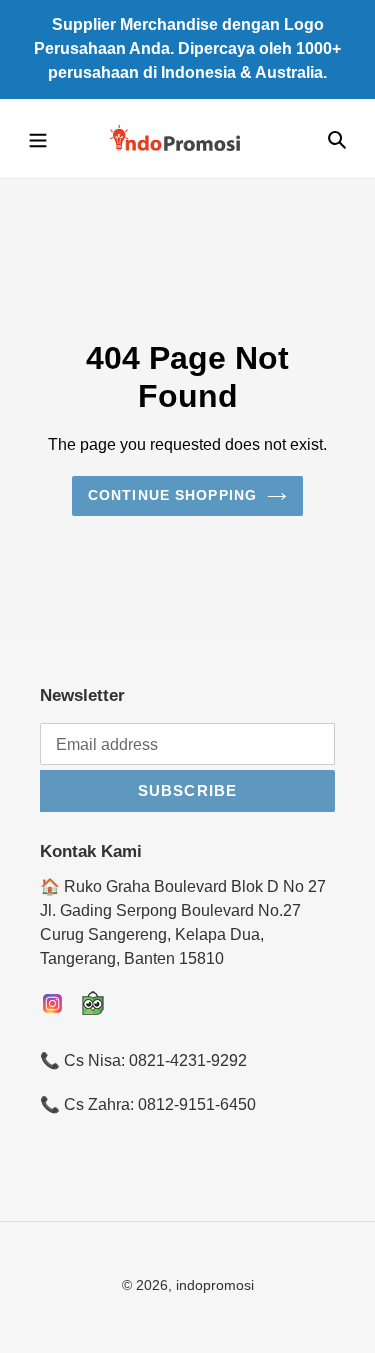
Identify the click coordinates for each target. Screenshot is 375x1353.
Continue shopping (172, 495)
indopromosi (215, 1285)
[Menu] (38, 139)
